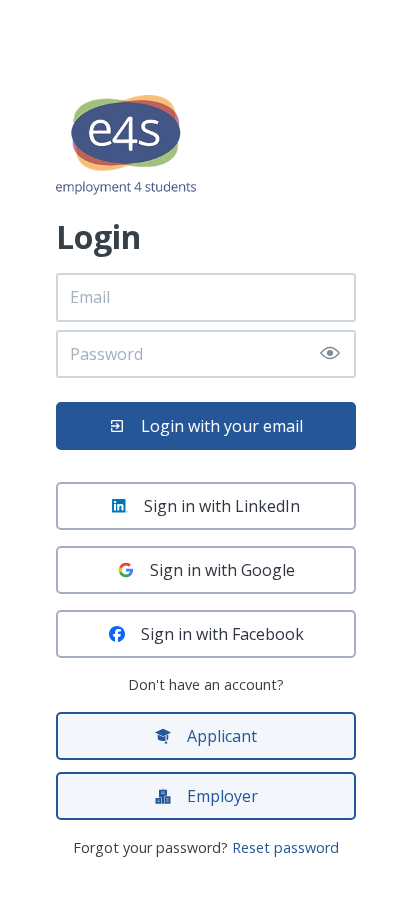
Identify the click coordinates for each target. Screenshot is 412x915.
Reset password (285, 847)
